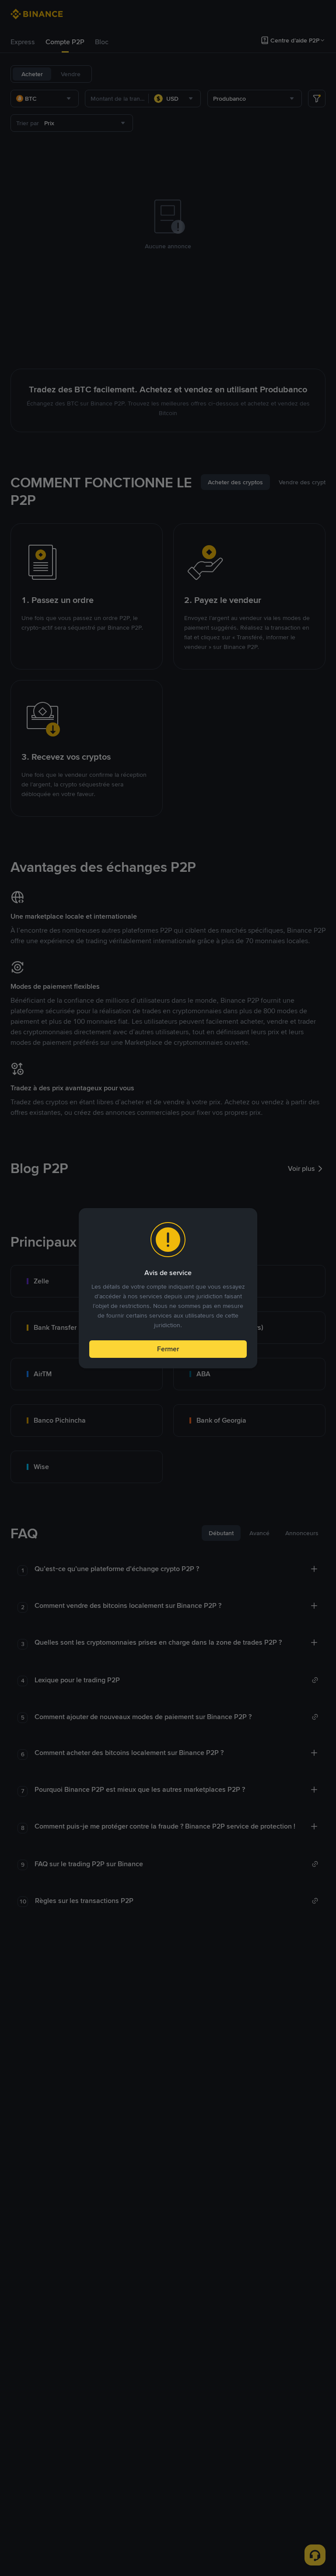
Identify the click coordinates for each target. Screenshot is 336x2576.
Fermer (168, 1349)
